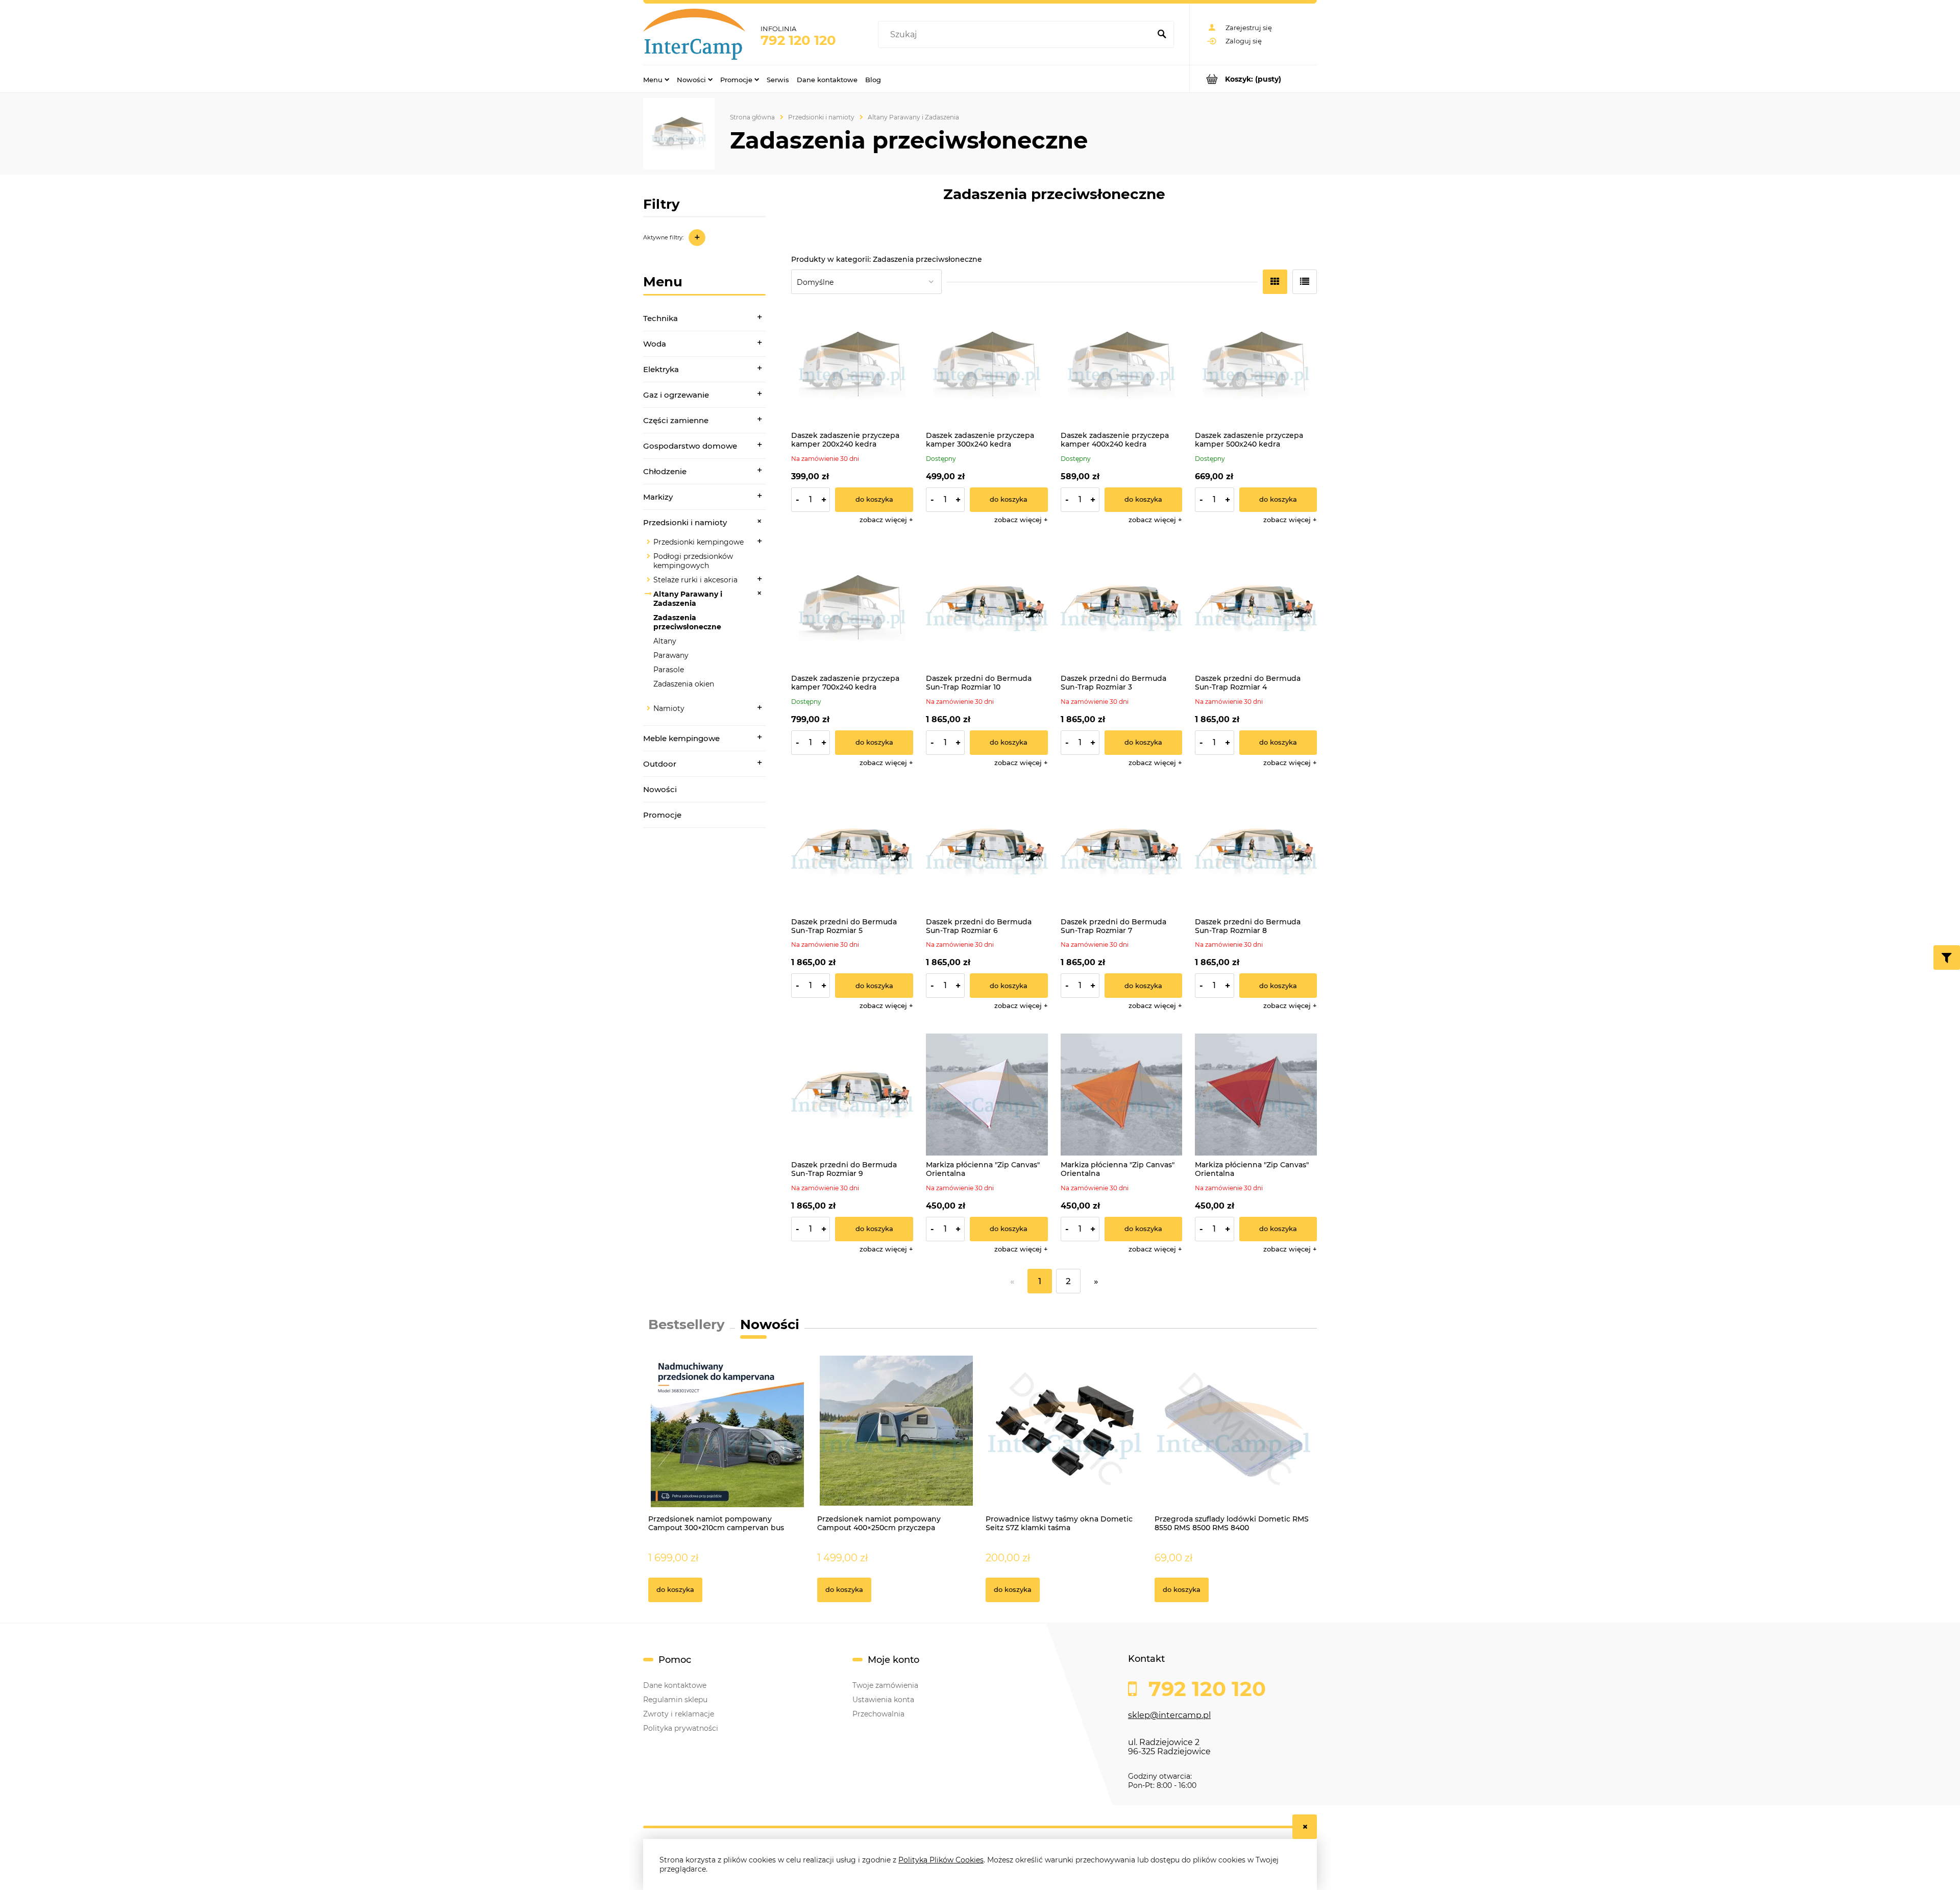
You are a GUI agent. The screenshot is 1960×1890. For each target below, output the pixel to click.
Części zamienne (676, 420)
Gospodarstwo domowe (690, 446)
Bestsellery (687, 1324)
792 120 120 (798, 40)
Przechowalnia (878, 1714)
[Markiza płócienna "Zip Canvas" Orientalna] (987, 1095)
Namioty (669, 708)
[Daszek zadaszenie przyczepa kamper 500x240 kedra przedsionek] (1256, 365)
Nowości (660, 789)
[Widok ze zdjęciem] (1275, 282)
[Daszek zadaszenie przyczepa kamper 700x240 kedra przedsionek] (852, 609)
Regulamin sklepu (675, 1700)
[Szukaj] (1162, 35)
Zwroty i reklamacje (679, 1714)
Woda (655, 344)
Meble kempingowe (681, 738)
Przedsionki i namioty (685, 522)
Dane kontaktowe (675, 1685)
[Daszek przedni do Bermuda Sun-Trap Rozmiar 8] (1256, 852)
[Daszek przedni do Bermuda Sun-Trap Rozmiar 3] (1122, 609)
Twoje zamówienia (885, 1685)
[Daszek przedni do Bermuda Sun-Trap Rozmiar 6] (987, 852)
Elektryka (661, 369)
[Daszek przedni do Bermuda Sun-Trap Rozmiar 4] (1256, 609)
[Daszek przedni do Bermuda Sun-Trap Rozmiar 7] (1122, 852)
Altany (665, 641)
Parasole (669, 670)
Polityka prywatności (681, 1728)
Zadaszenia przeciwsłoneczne (687, 622)
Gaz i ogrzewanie (676, 395)
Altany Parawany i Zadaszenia (688, 599)
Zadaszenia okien (684, 684)
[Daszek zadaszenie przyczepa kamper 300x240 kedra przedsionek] (987, 365)
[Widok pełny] (1305, 282)
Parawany (671, 655)
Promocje (662, 815)
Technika (660, 318)
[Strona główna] (694, 34)
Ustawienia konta (883, 1700)
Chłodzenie (665, 471)
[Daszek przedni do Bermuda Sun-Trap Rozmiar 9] (852, 1095)
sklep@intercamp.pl (1169, 1715)
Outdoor (660, 764)
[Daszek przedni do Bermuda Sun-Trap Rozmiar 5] (852, 852)
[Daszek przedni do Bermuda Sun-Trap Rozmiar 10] (987, 609)
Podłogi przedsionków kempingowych (693, 561)
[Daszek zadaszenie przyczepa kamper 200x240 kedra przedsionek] (852, 365)
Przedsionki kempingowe (699, 542)
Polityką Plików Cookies (941, 1860)
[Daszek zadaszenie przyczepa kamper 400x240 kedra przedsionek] (1122, 365)
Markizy (658, 497)
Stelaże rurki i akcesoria (695, 580)
